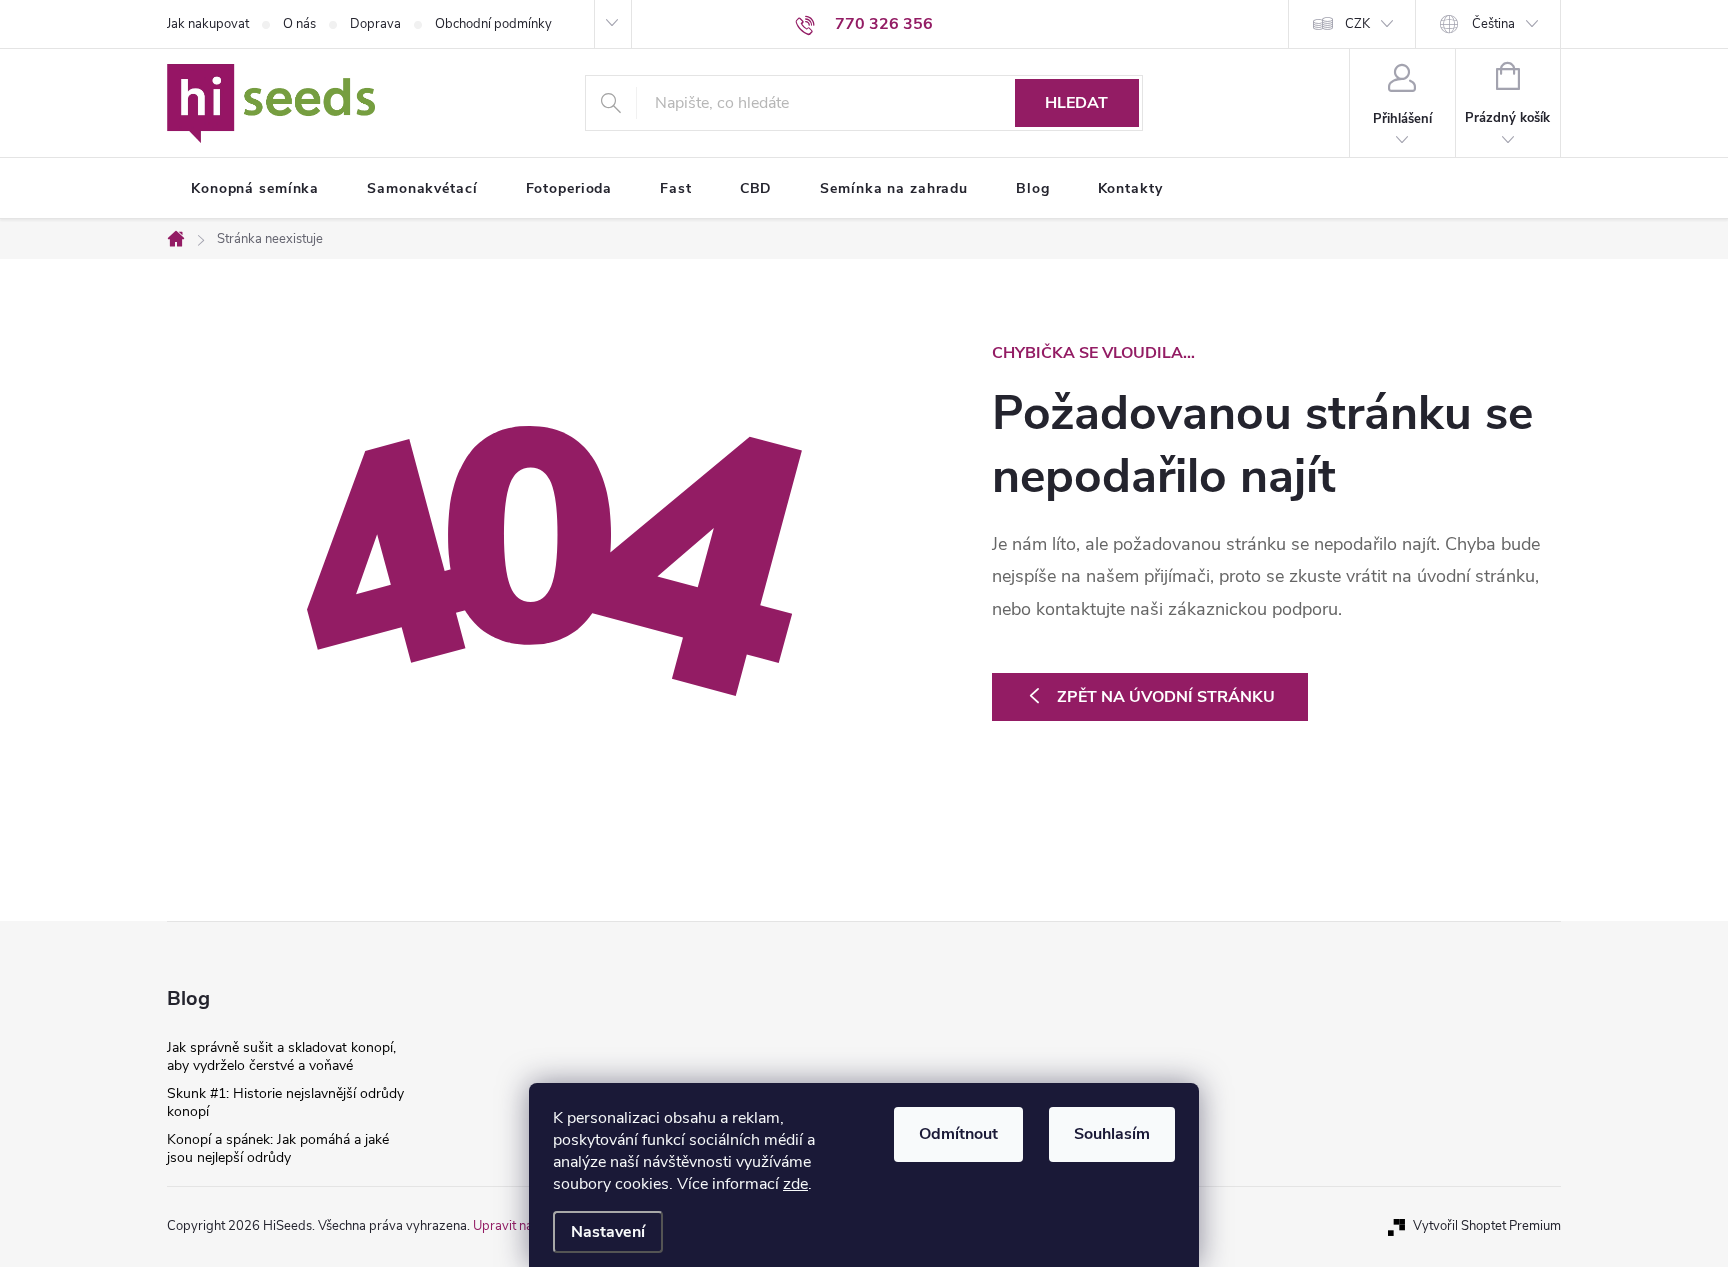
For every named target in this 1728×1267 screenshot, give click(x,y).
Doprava (375, 24)
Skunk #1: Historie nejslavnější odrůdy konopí (285, 1102)
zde (795, 1184)
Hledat (1076, 103)
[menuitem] (255, 189)
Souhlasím (1112, 1134)
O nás (299, 24)
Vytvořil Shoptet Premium (1487, 1226)
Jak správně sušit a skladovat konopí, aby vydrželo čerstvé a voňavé (281, 1056)
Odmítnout (958, 1134)
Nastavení (608, 1232)
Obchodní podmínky (493, 24)
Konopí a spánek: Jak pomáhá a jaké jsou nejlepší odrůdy (278, 1148)
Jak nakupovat (208, 24)
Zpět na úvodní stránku (1166, 697)
